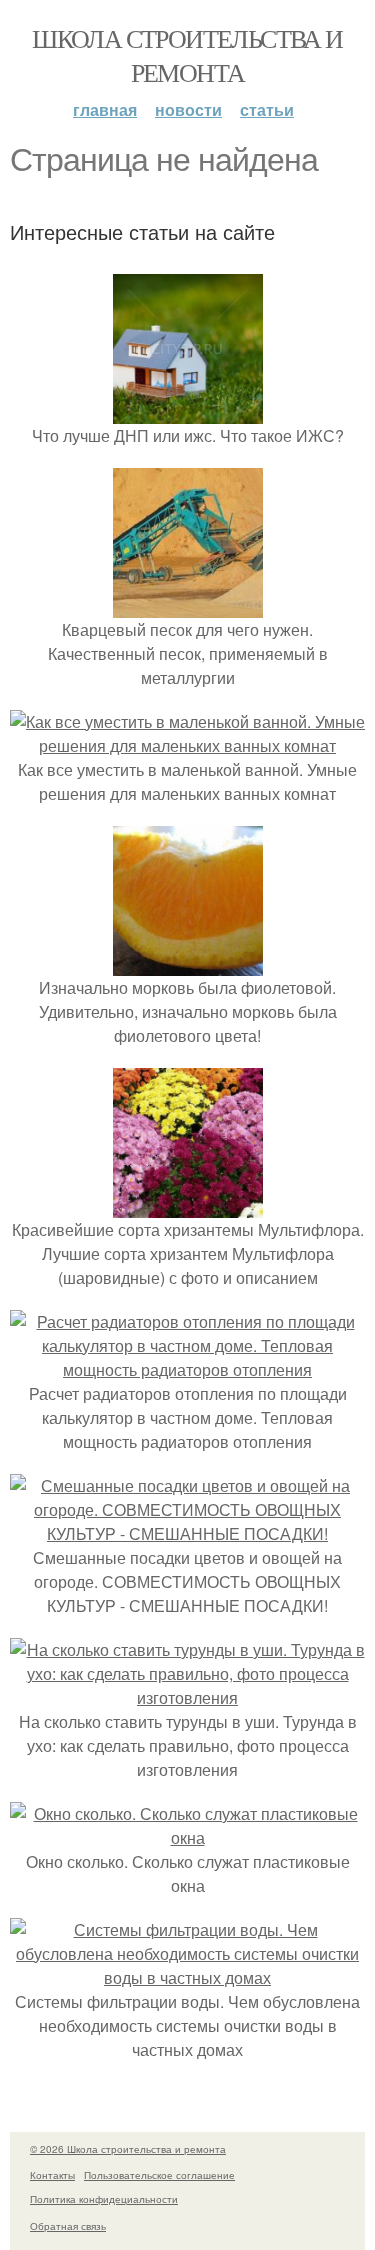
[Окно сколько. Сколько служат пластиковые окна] (187, 1837)
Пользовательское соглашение (159, 2175)
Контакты (52, 2175)
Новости (188, 109)
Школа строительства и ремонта (187, 55)
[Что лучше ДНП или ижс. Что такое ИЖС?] (188, 411)
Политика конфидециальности (104, 2199)
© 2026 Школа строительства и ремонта (128, 2149)
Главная (105, 109)
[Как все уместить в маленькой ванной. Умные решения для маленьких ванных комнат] (187, 745)
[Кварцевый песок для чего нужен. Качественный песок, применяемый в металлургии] (188, 605)
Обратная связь (68, 2226)
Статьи (267, 109)
